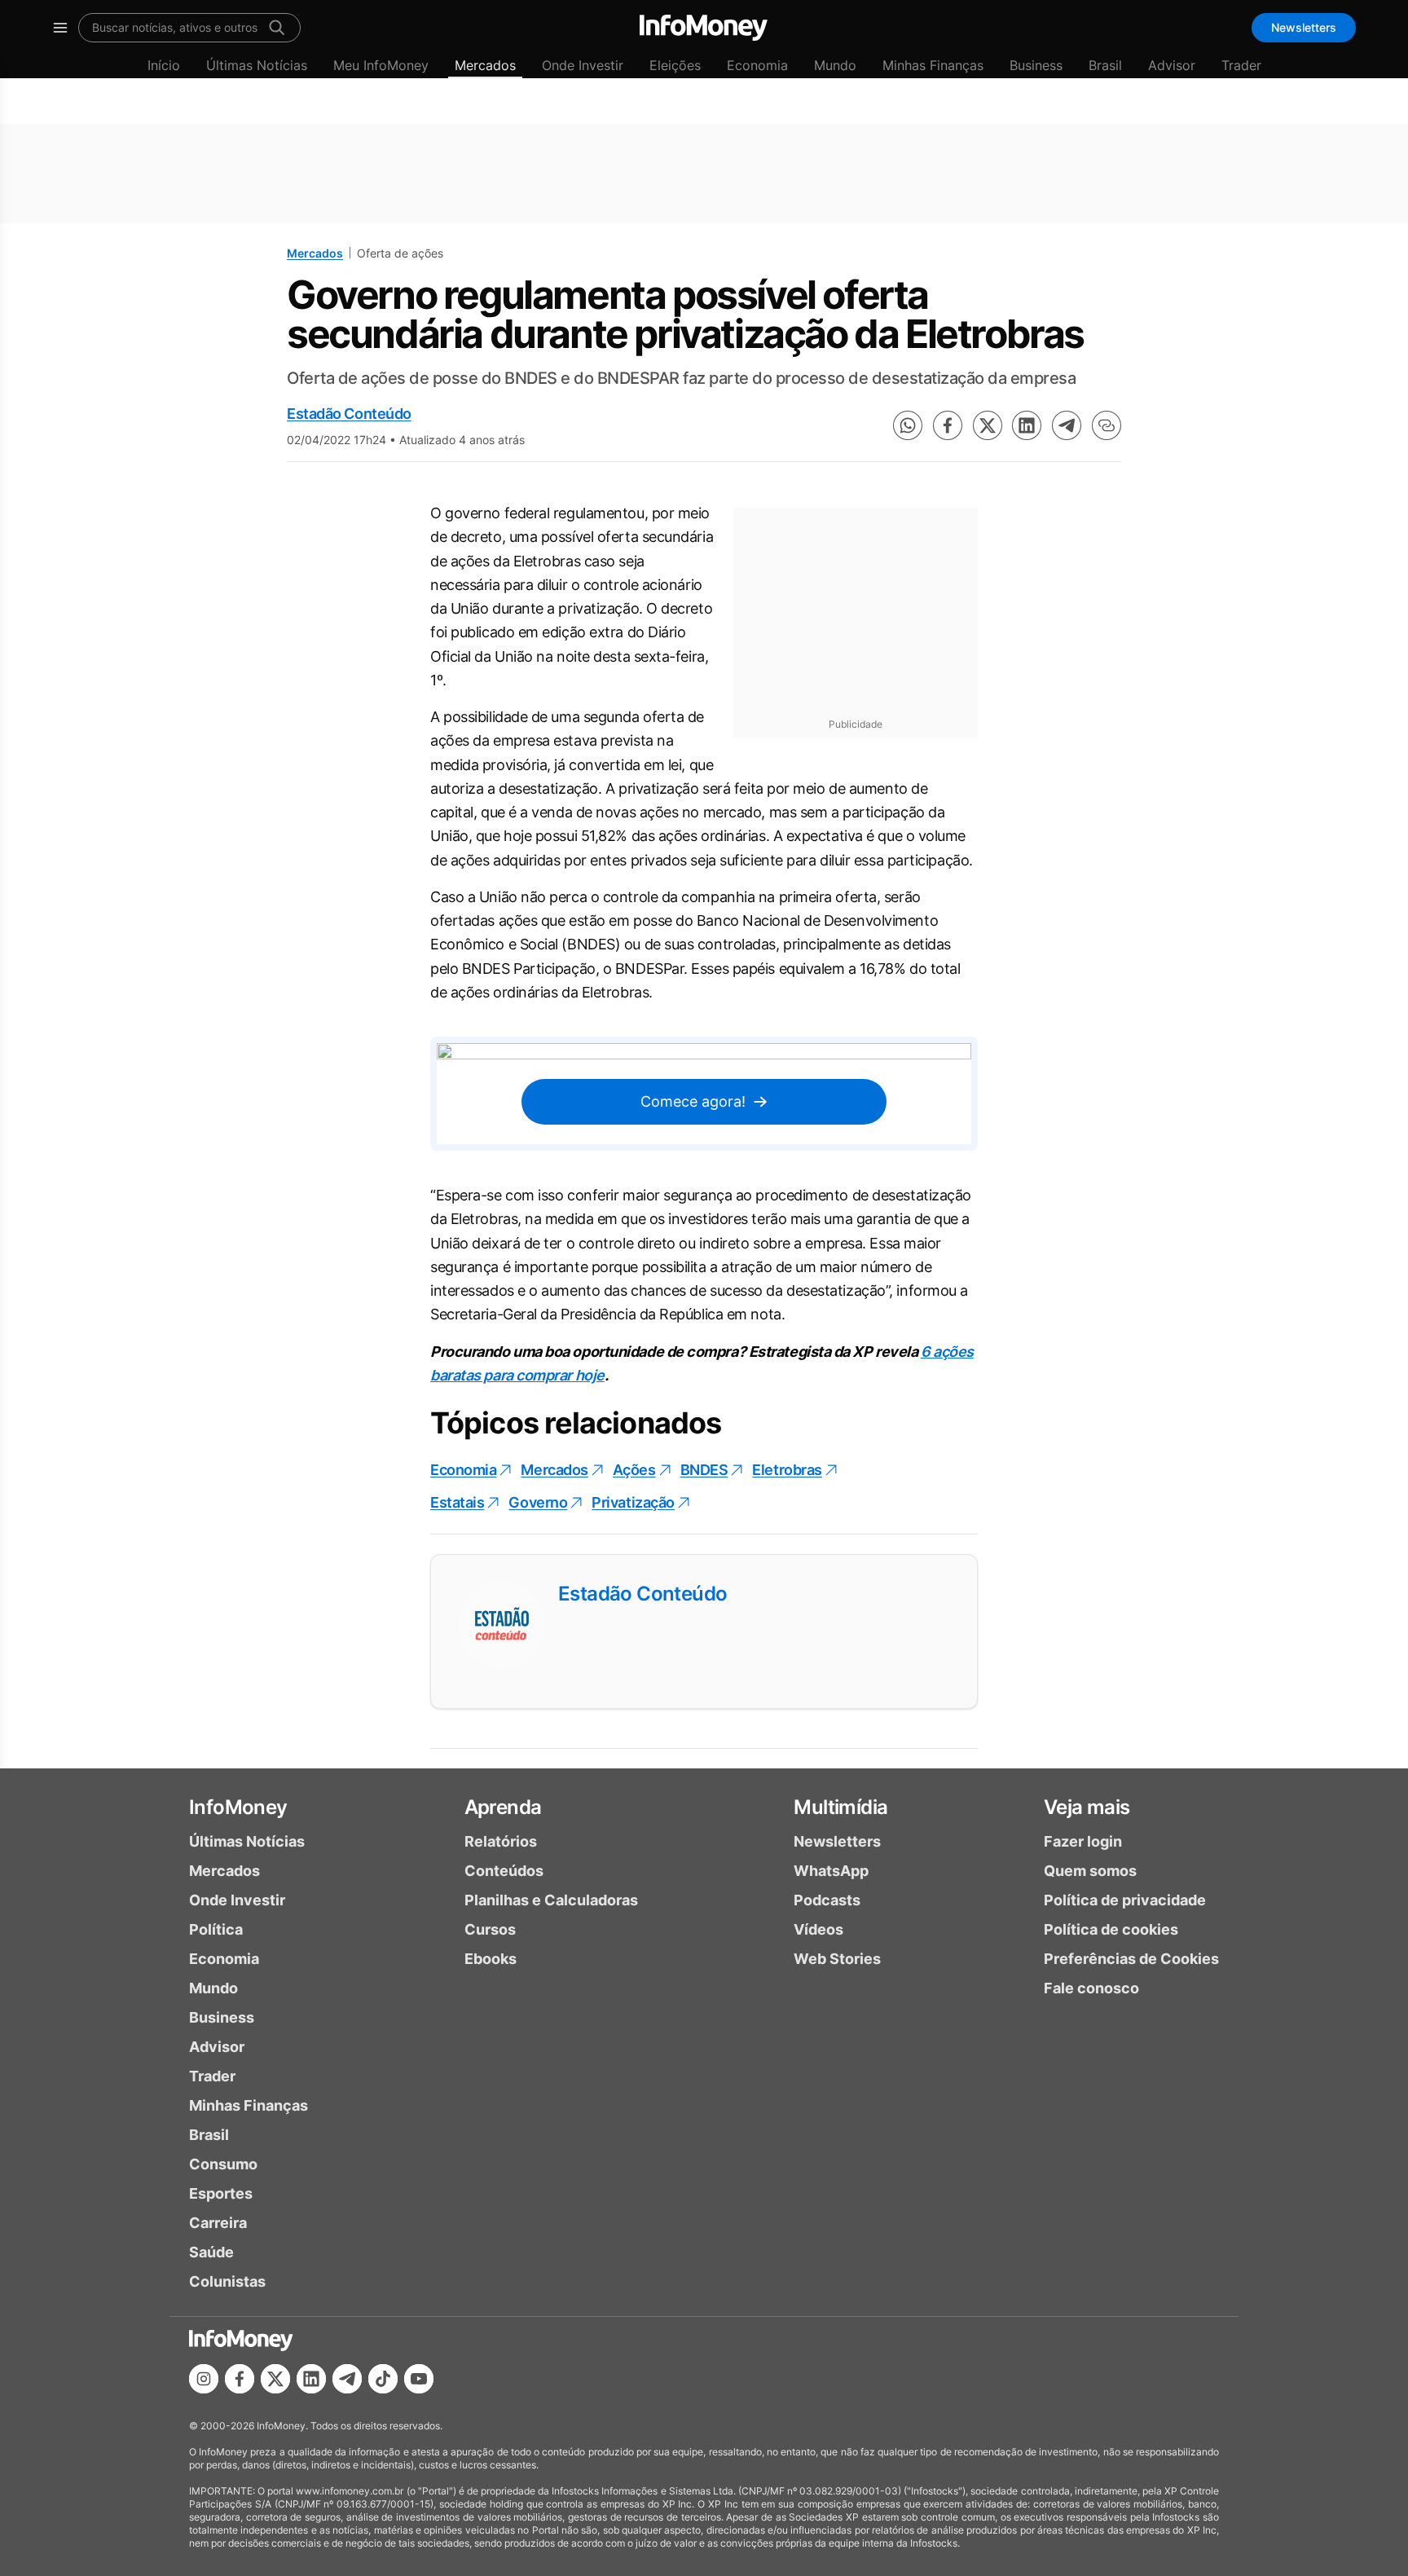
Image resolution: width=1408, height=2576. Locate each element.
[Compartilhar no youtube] (419, 2379)
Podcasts (827, 1900)
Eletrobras (787, 1470)
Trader (1241, 65)
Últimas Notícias (257, 65)
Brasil (1105, 65)
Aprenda (503, 1807)
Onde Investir (583, 65)
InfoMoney (238, 1807)
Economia (757, 65)
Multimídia (840, 1807)
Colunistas (227, 2281)
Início (164, 65)
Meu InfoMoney (381, 65)
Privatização (633, 1502)
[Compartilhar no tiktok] (383, 2379)
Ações (634, 1470)
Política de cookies (1111, 1929)
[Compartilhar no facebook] (948, 425)
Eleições (675, 65)
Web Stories (837, 1959)
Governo (538, 1502)
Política (216, 1929)
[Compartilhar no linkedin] (1027, 425)
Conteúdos (504, 1871)
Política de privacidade (1125, 1900)
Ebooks (491, 1959)
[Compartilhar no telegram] (1067, 425)
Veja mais (1087, 1807)
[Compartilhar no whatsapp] (908, 425)
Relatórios (501, 1841)
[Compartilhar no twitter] (988, 425)
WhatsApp (831, 1871)
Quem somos (1090, 1871)
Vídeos (818, 1929)
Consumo (223, 2164)
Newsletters (1304, 27)
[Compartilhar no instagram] (204, 2379)
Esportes (221, 2193)
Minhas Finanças (933, 65)
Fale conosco (1091, 1988)
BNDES (704, 1470)
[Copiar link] (1107, 425)
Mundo (835, 65)
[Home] (704, 28)
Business (1036, 65)
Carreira (218, 2223)
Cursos (490, 1929)
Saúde (211, 2252)
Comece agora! (693, 1101)
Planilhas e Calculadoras (551, 1900)
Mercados (485, 65)
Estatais (457, 1502)
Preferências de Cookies (1131, 1959)
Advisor (1172, 65)
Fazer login (1083, 1841)
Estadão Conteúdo (349, 414)
